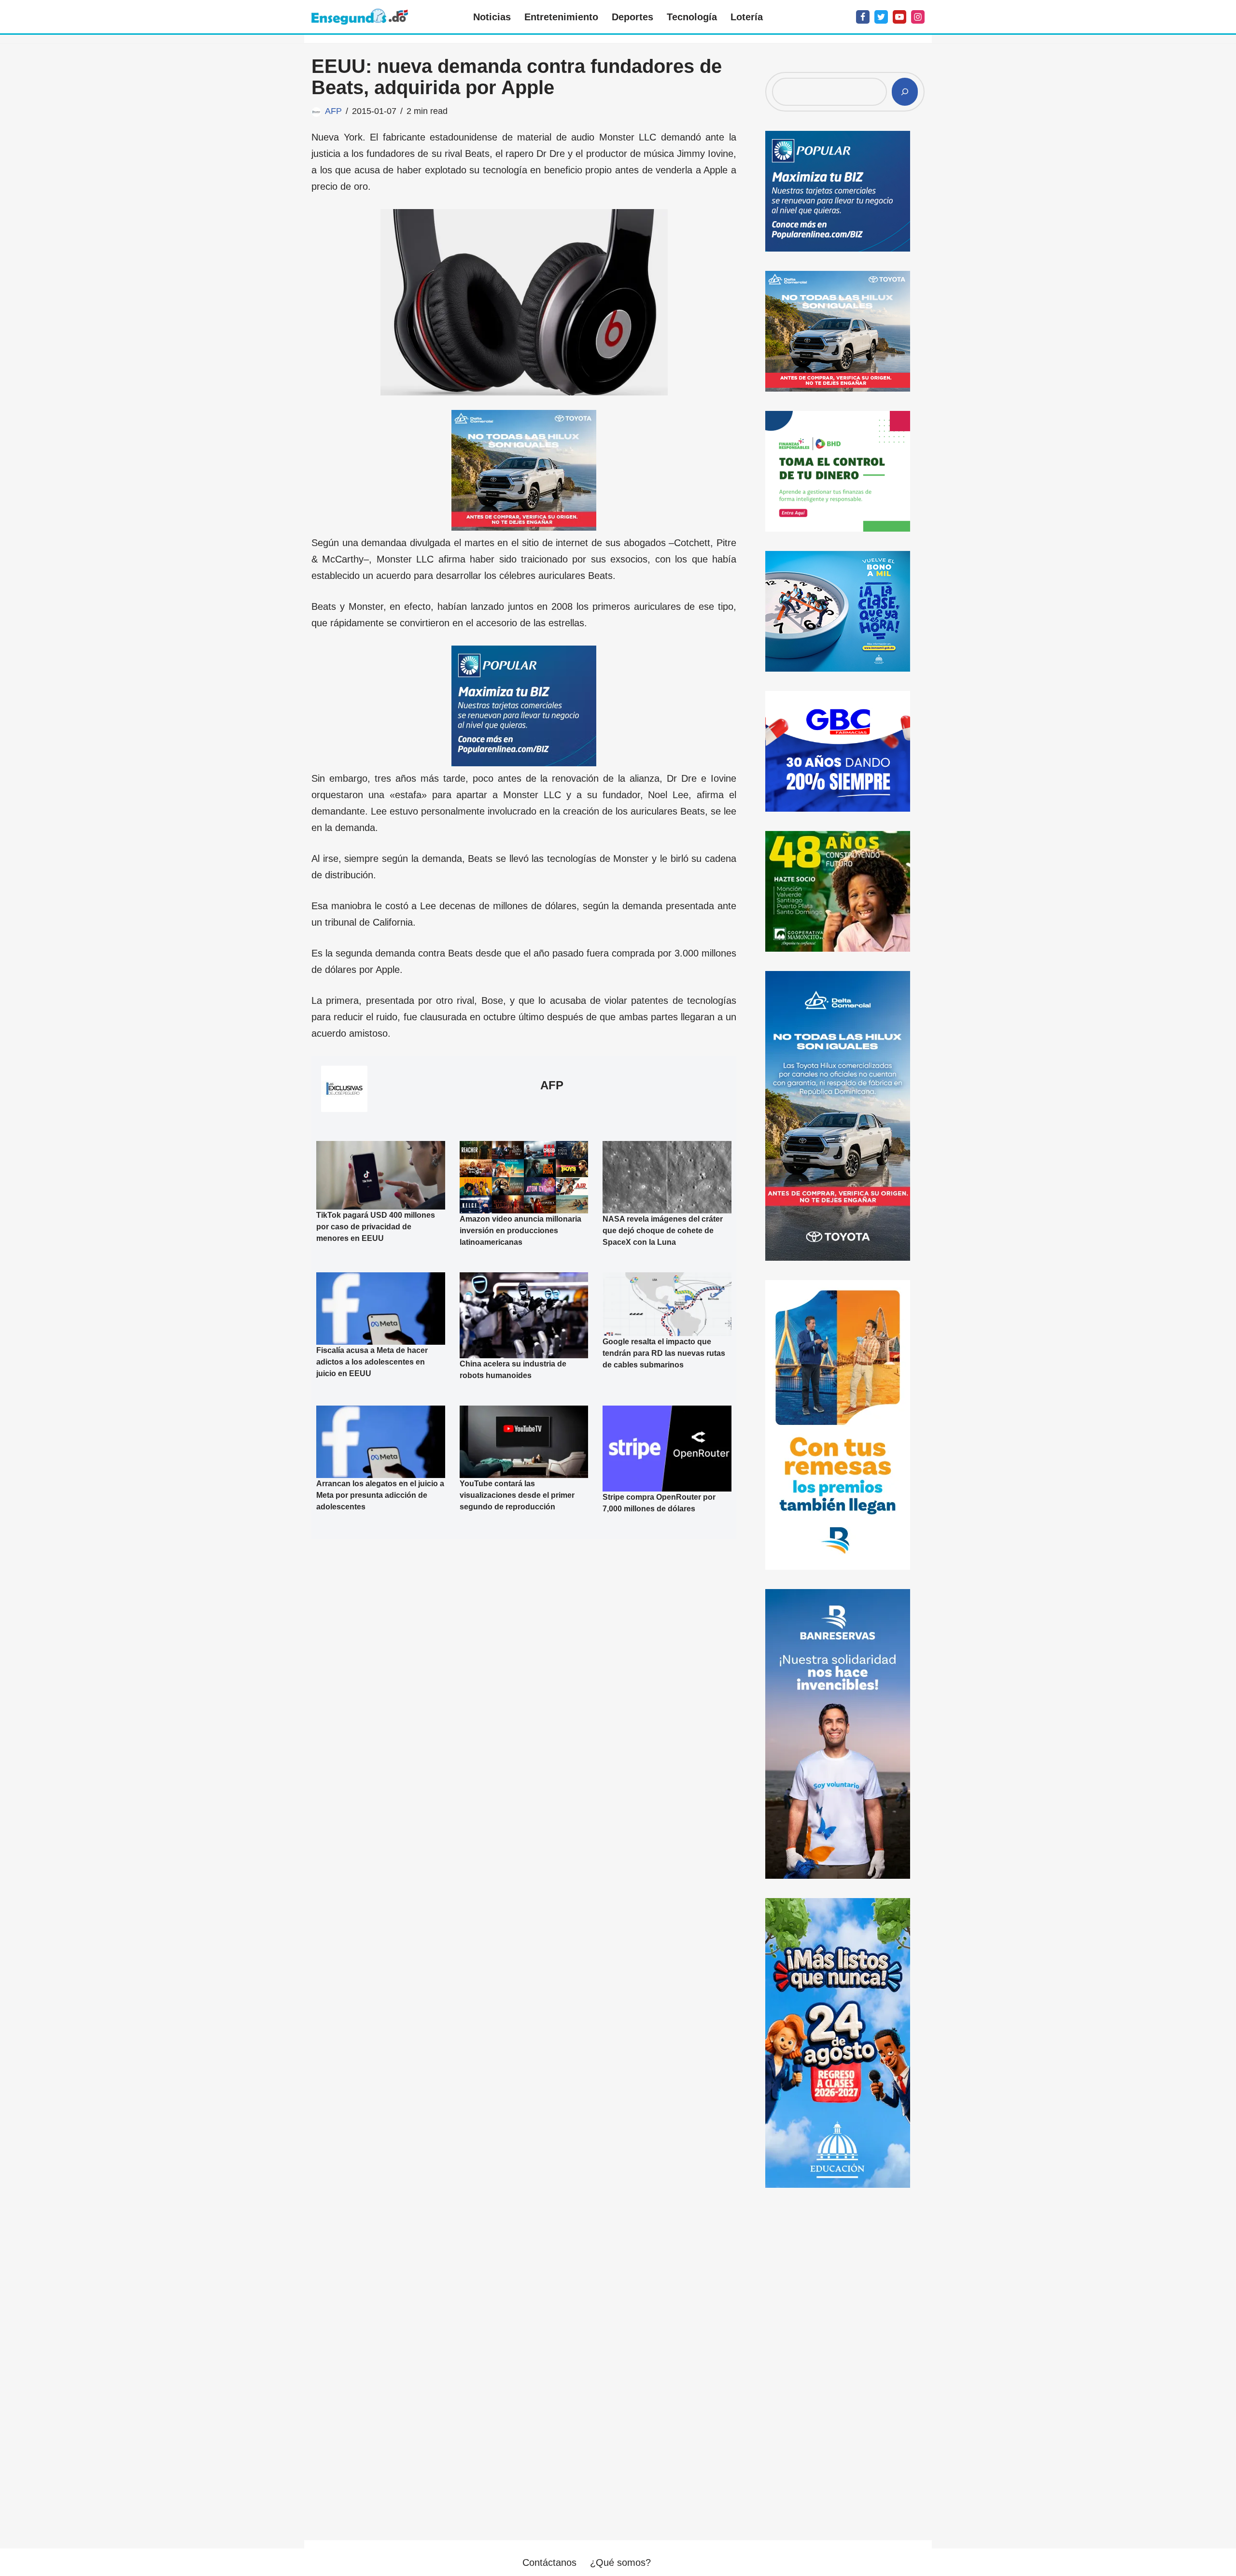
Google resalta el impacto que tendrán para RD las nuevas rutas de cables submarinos (664, 1353)
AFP (333, 111)
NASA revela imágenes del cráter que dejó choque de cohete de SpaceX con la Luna (663, 1231)
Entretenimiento (561, 17)
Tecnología (692, 17)
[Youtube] (899, 17)
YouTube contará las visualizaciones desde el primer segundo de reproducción (517, 1495)
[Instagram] (918, 17)
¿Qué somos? (620, 2562)
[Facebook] (863, 17)
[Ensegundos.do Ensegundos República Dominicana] (360, 17)
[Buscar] (905, 92)
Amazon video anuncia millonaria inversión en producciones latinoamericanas (520, 1231)
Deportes (632, 17)
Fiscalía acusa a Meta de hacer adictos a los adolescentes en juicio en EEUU (372, 1362)
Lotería (747, 17)
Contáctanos (549, 2562)
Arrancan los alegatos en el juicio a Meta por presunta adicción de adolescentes (380, 1495)
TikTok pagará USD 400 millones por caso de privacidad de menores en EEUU (376, 1226)
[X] (881, 17)
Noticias (492, 17)
